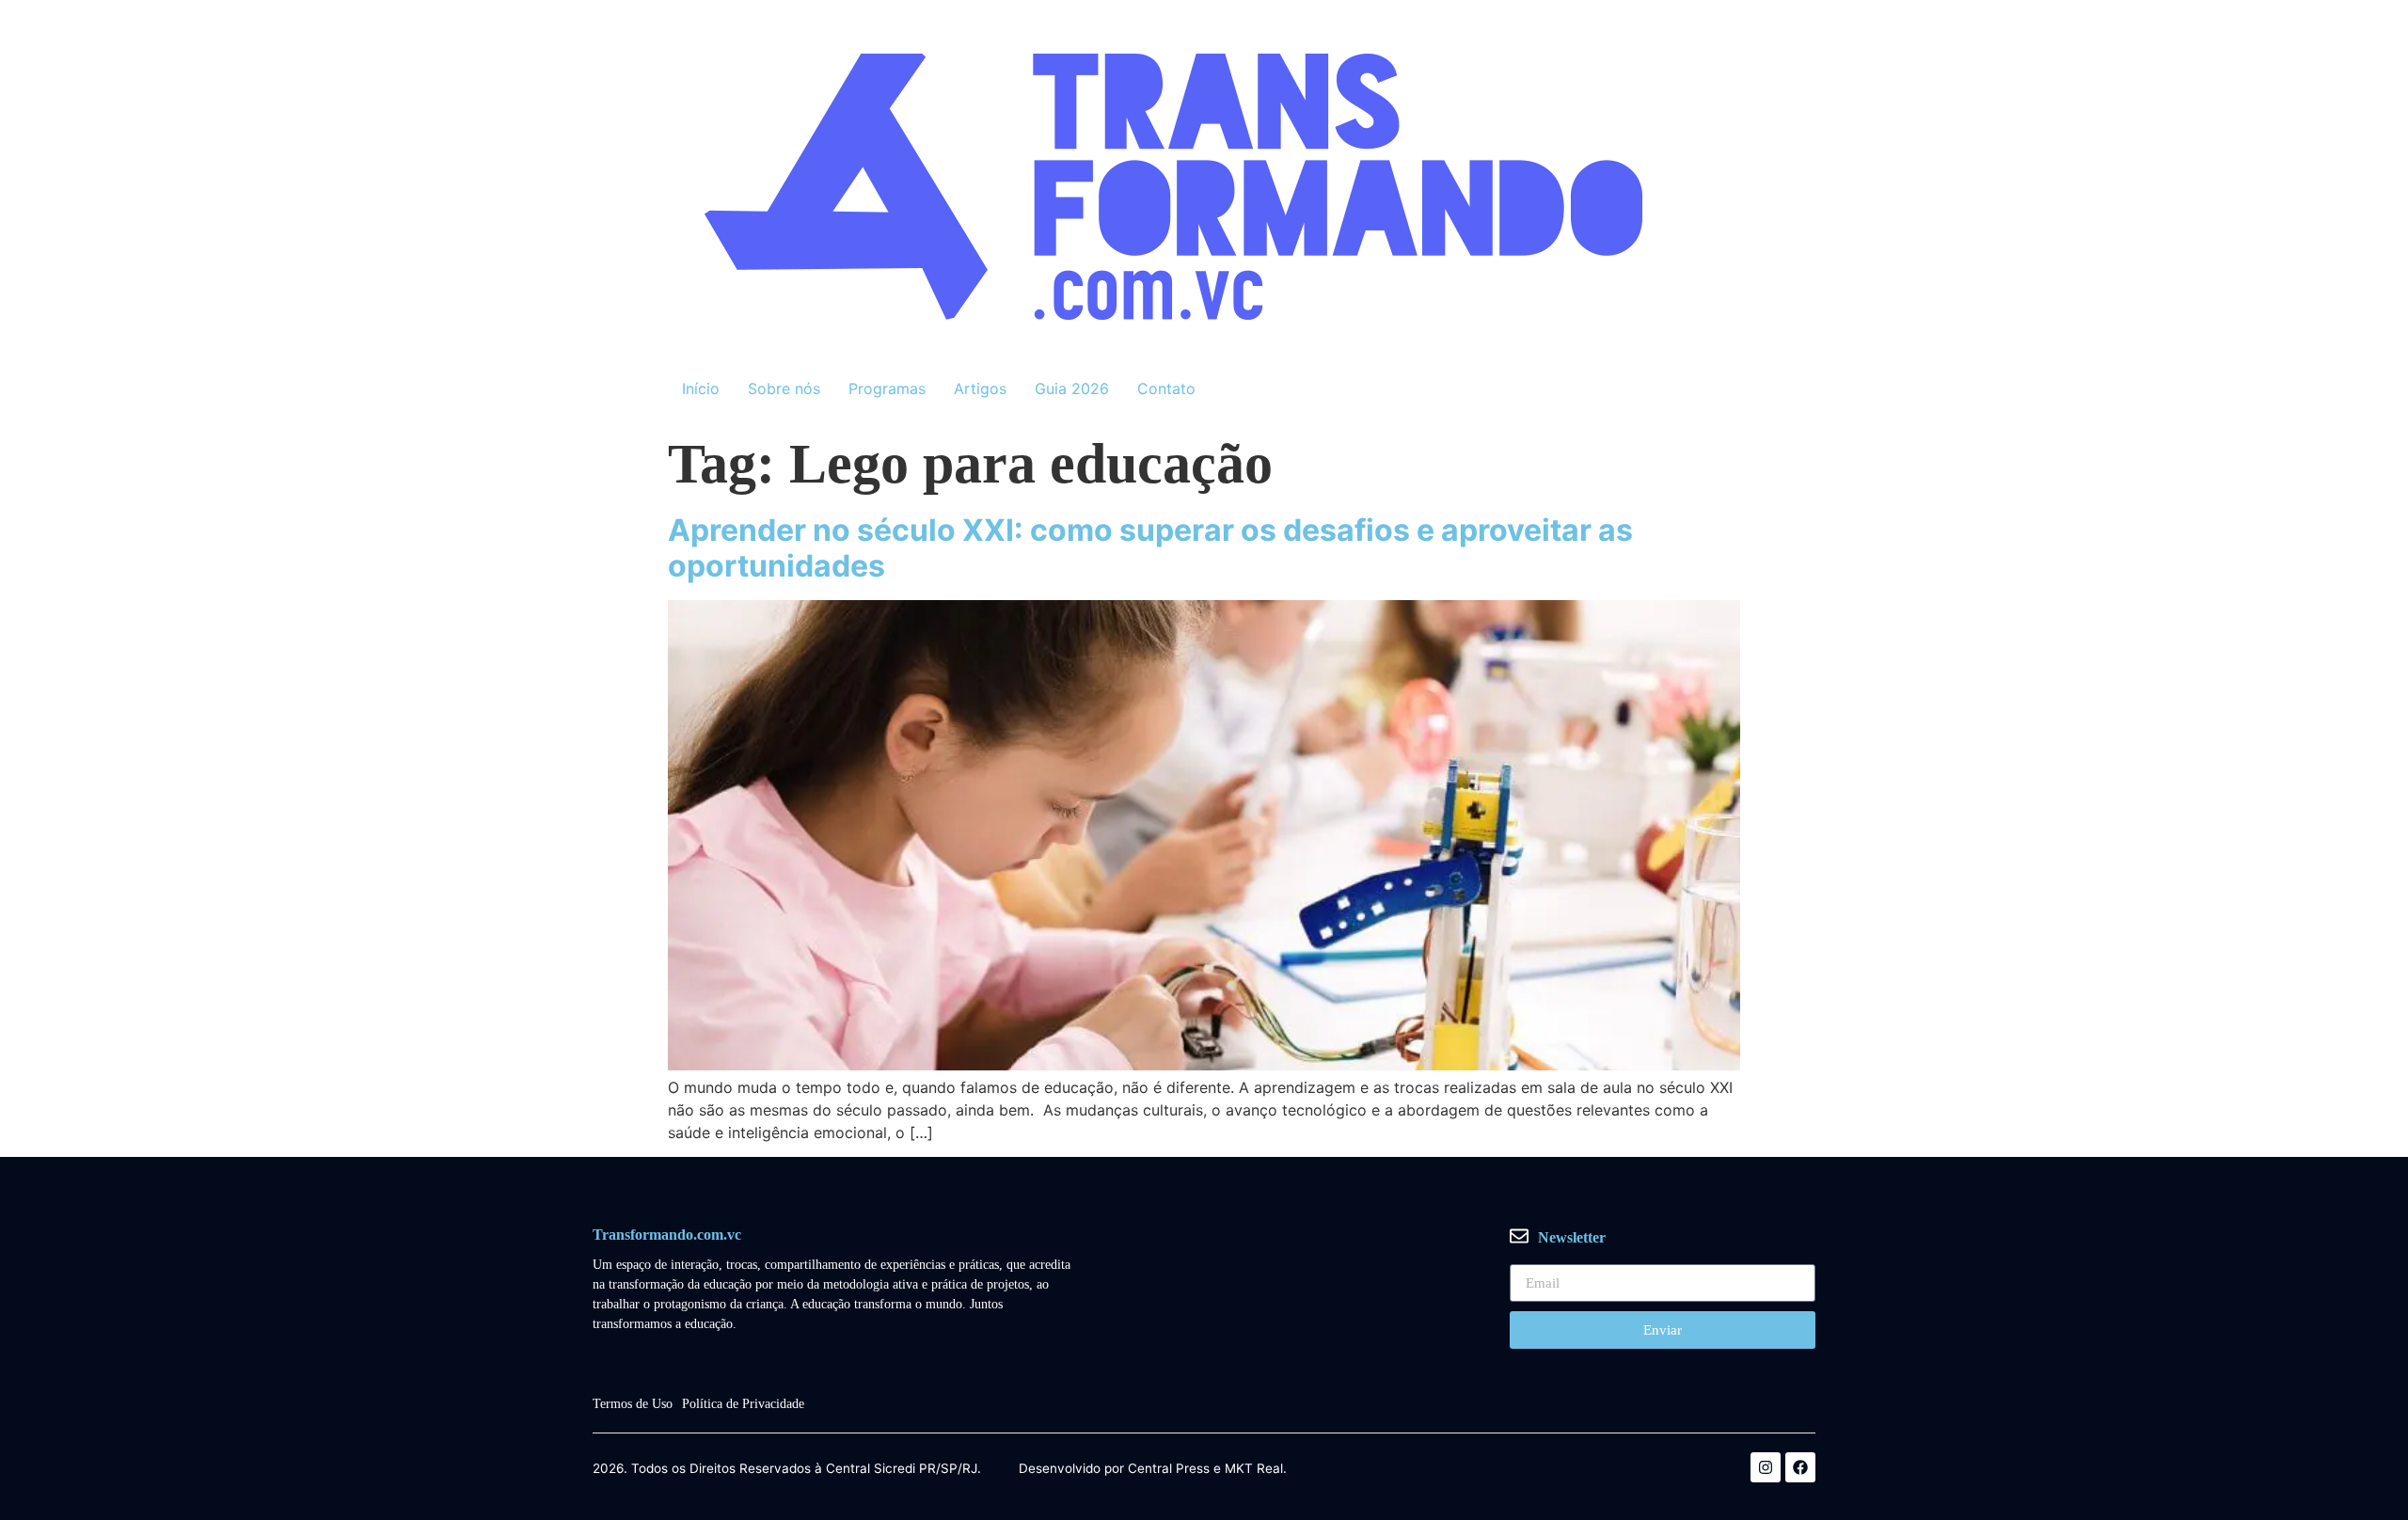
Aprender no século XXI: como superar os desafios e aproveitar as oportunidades (1150, 548)
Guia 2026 (1072, 388)
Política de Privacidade (743, 1404)
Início (701, 388)
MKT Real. (1256, 1469)
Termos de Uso (633, 1404)
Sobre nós (784, 388)
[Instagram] (1766, 1467)
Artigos (980, 388)
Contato (1166, 388)
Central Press (1169, 1469)
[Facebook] (1800, 1467)
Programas (887, 388)
